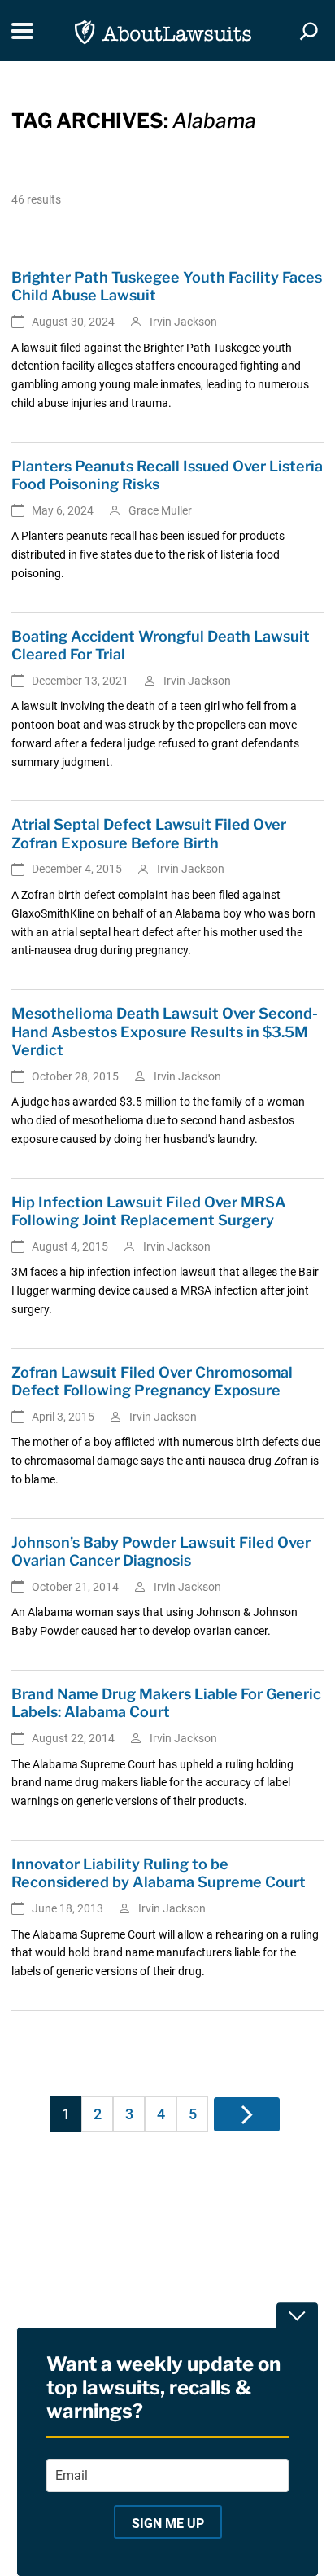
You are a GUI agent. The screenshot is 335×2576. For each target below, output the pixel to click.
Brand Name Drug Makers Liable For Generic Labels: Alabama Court (166, 1703)
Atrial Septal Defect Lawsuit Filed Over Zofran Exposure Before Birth (149, 834)
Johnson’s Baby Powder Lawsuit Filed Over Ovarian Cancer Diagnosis (161, 1552)
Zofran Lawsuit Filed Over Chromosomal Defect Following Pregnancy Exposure (152, 1382)
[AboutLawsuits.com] (163, 31)
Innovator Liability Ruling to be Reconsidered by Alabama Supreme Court (159, 1873)
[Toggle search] (309, 31)
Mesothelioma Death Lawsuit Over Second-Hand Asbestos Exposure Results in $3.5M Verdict (165, 1032)
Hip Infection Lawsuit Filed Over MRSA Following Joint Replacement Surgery (149, 1211)
